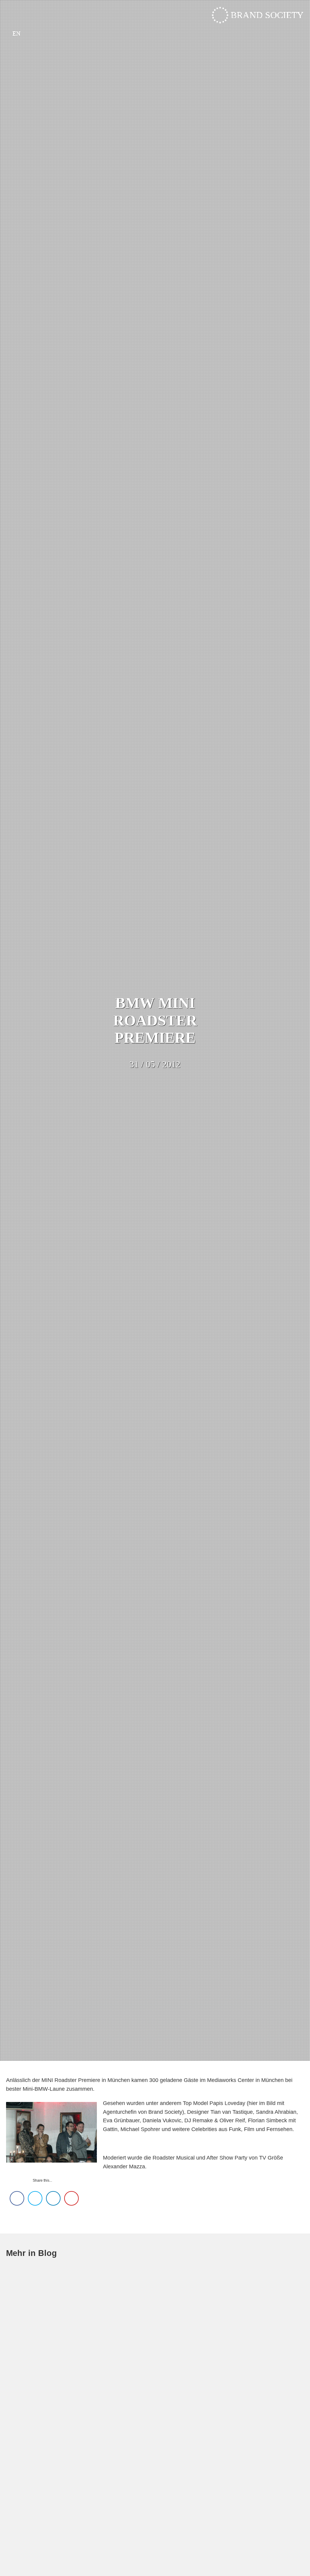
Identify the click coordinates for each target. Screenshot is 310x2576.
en (16, 33)
